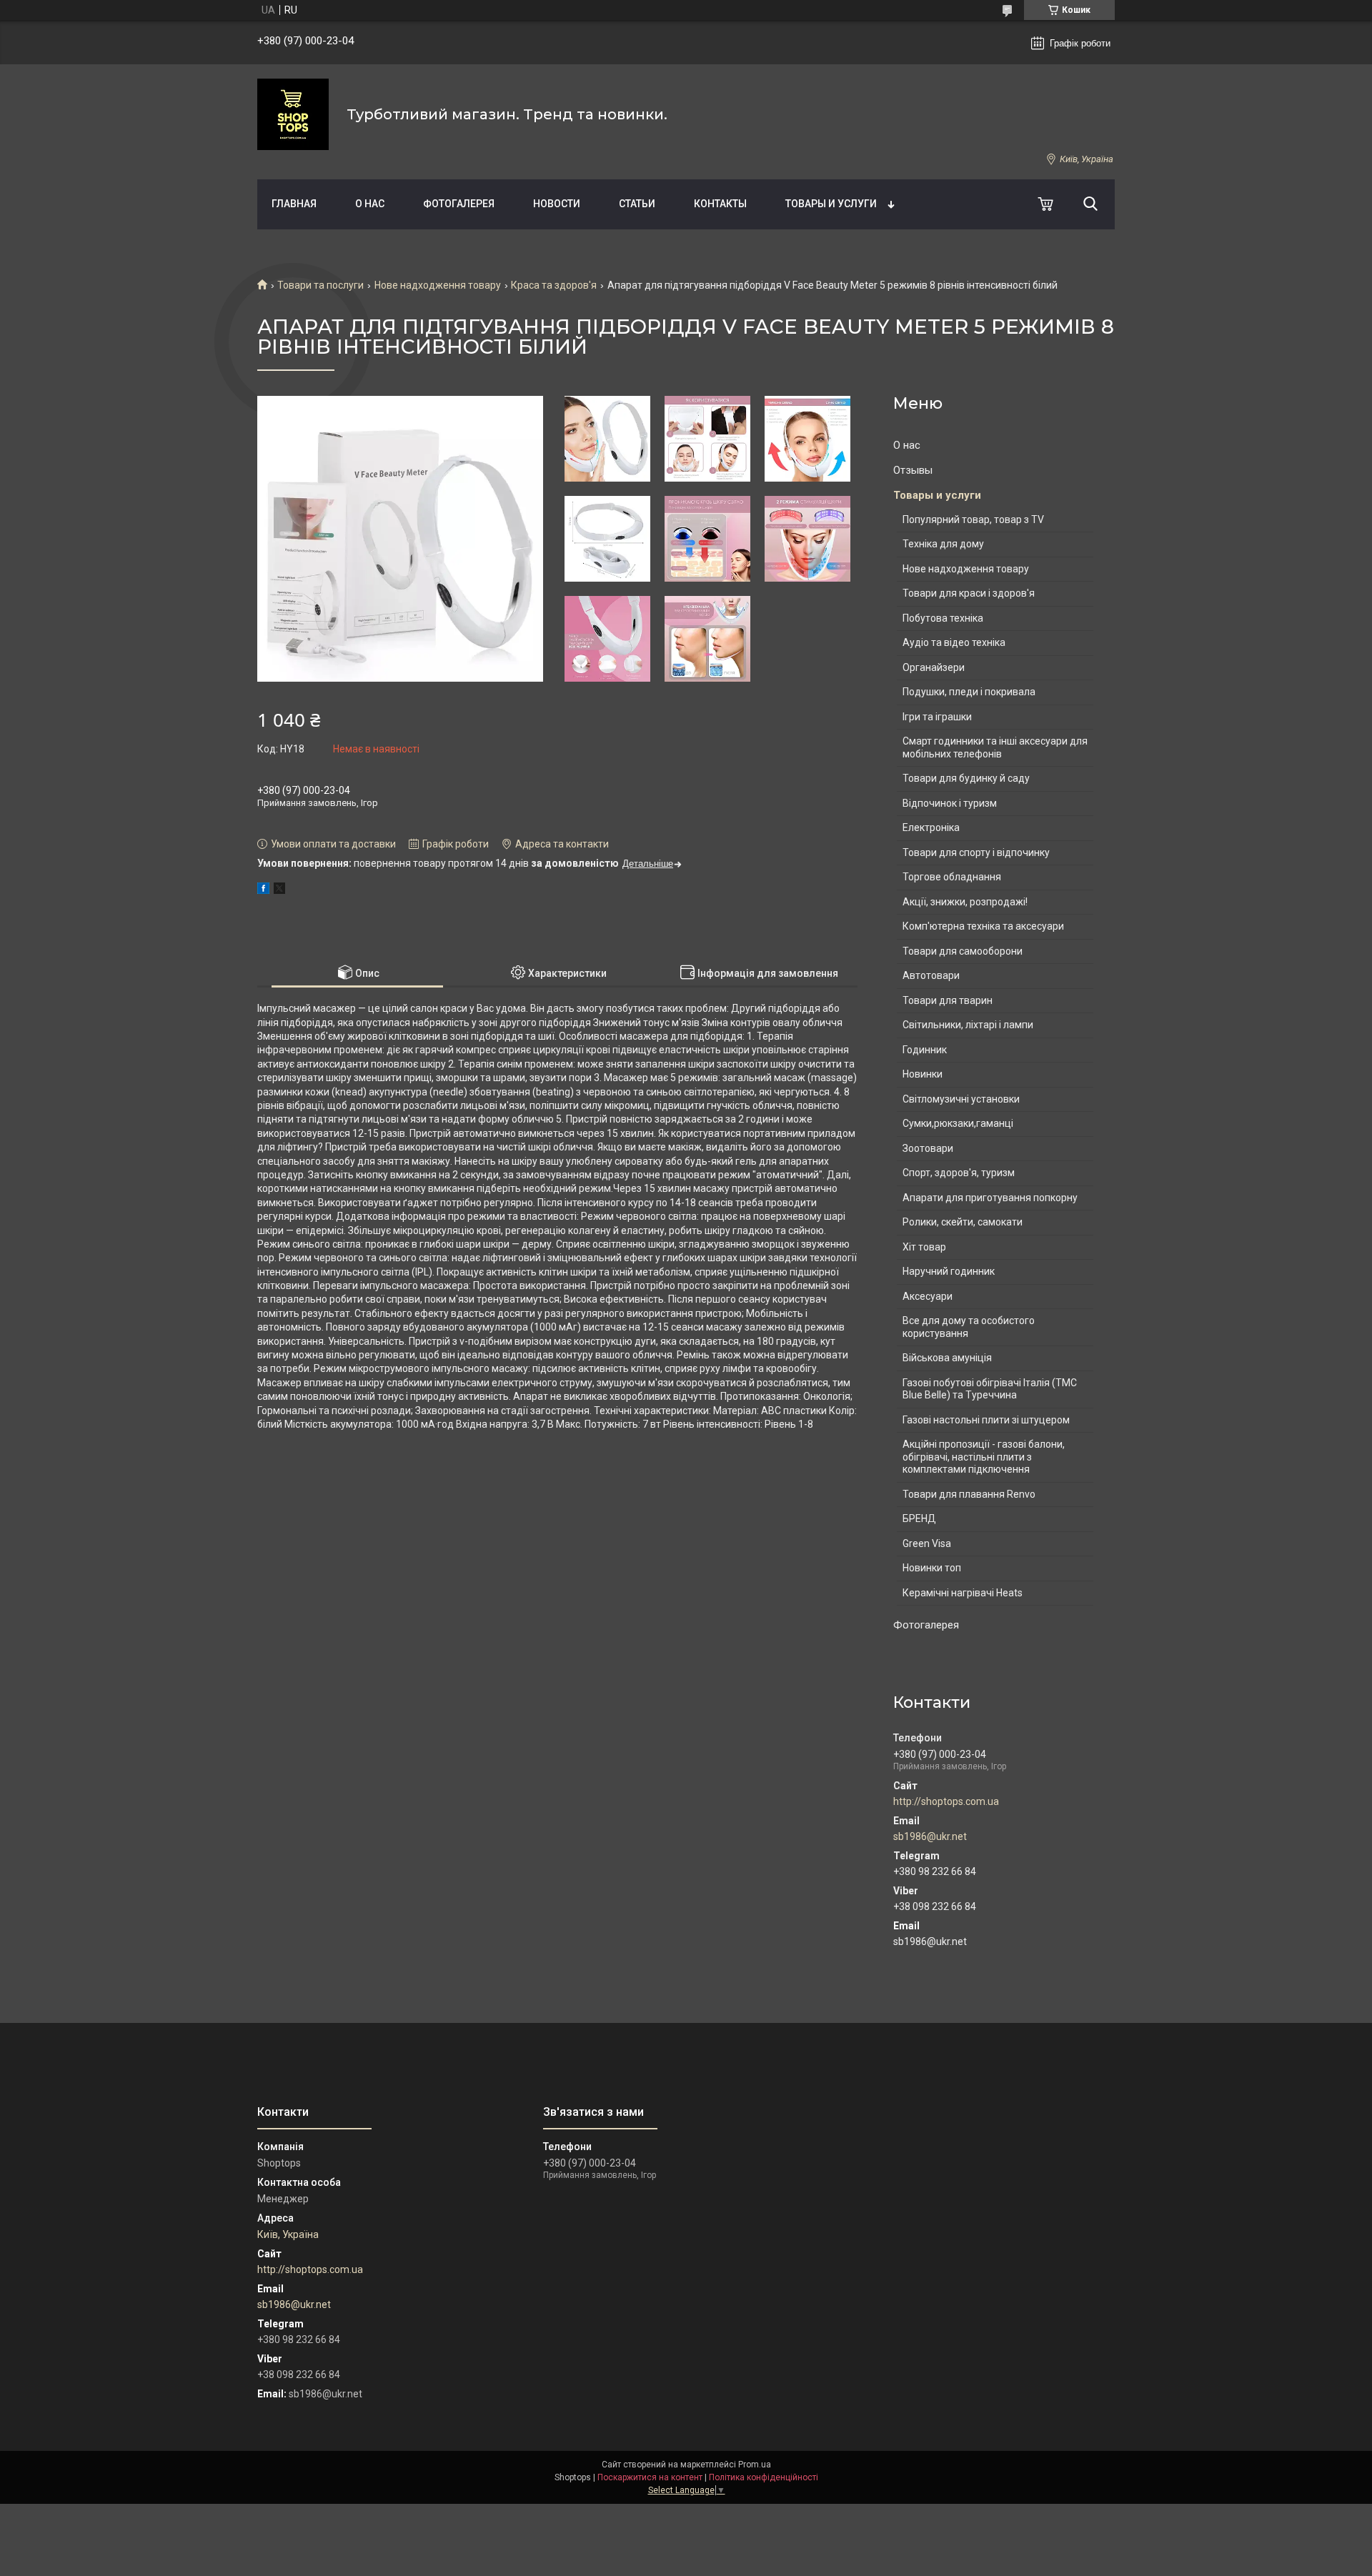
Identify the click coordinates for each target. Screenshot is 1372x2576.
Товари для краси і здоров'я (969, 593)
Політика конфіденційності (764, 2477)
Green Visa (927, 1543)
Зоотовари (928, 1148)
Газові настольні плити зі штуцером (986, 1420)
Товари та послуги (320, 285)
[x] (279, 890)
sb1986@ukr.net (930, 1836)
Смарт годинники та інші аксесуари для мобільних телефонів (995, 747)
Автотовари (931, 975)
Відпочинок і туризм (950, 803)
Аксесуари (928, 1296)
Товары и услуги (831, 204)
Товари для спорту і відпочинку (976, 852)
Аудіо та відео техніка (954, 642)
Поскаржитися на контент (650, 2477)
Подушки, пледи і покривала (969, 692)
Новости (557, 204)
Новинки (923, 1074)
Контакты (720, 204)
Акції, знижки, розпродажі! (965, 902)
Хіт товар (924, 1247)
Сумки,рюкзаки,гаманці (958, 1123)
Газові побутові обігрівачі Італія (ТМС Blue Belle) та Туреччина (990, 1389)
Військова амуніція (947, 1358)
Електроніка (931, 827)
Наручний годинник (949, 1271)
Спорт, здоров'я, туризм (959, 1173)
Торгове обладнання (952, 877)
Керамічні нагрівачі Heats (963, 1593)
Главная (294, 204)
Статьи (637, 204)
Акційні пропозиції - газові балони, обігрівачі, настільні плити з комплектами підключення (984, 1457)
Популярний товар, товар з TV (973, 519)
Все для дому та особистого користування (969, 1327)
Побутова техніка (943, 618)
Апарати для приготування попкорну (990, 1198)
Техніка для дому (943, 544)
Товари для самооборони (963, 951)
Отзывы (913, 470)
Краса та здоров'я (554, 285)
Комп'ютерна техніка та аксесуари (983, 926)
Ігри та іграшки (937, 717)
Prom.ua (755, 2465)
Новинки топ (932, 1568)
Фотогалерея (459, 204)
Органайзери (934, 667)
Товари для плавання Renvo (969, 1494)
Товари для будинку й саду (966, 778)
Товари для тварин (948, 1000)
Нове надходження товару (438, 285)
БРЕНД (919, 1518)
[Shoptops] (293, 114)
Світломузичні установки (961, 1099)
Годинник (925, 1050)
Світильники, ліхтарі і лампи (968, 1025)
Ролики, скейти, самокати (963, 1222)
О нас (370, 204)
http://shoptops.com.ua (946, 1801)
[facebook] (263, 890)
